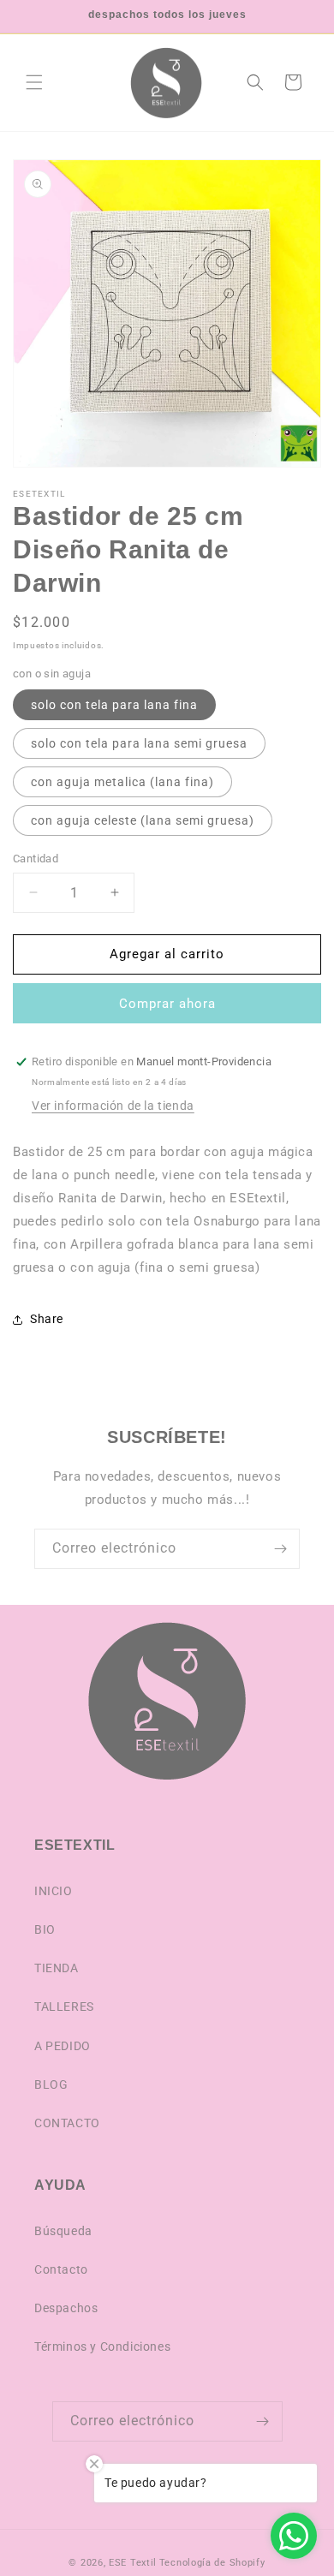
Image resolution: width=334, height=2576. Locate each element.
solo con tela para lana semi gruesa (139, 743)
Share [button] (47, 1319)
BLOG (51, 2084)
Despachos (66, 2308)
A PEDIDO (63, 2046)
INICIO (54, 1891)
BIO (45, 1929)
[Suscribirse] (280, 1549)
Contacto (61, 2269)
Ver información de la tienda (113, 1106)
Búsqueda (63, 2231)
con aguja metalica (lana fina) (122, 782)
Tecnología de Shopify (212, 2563)
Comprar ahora (167, 1004)
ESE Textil (133, 2563)
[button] (34, 82)
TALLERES (64, 2007)
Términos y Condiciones (102, 2346)
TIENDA (57, 1968)
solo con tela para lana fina (114, 705)
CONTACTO (67, 2123)
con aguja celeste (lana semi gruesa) (143, 820)
